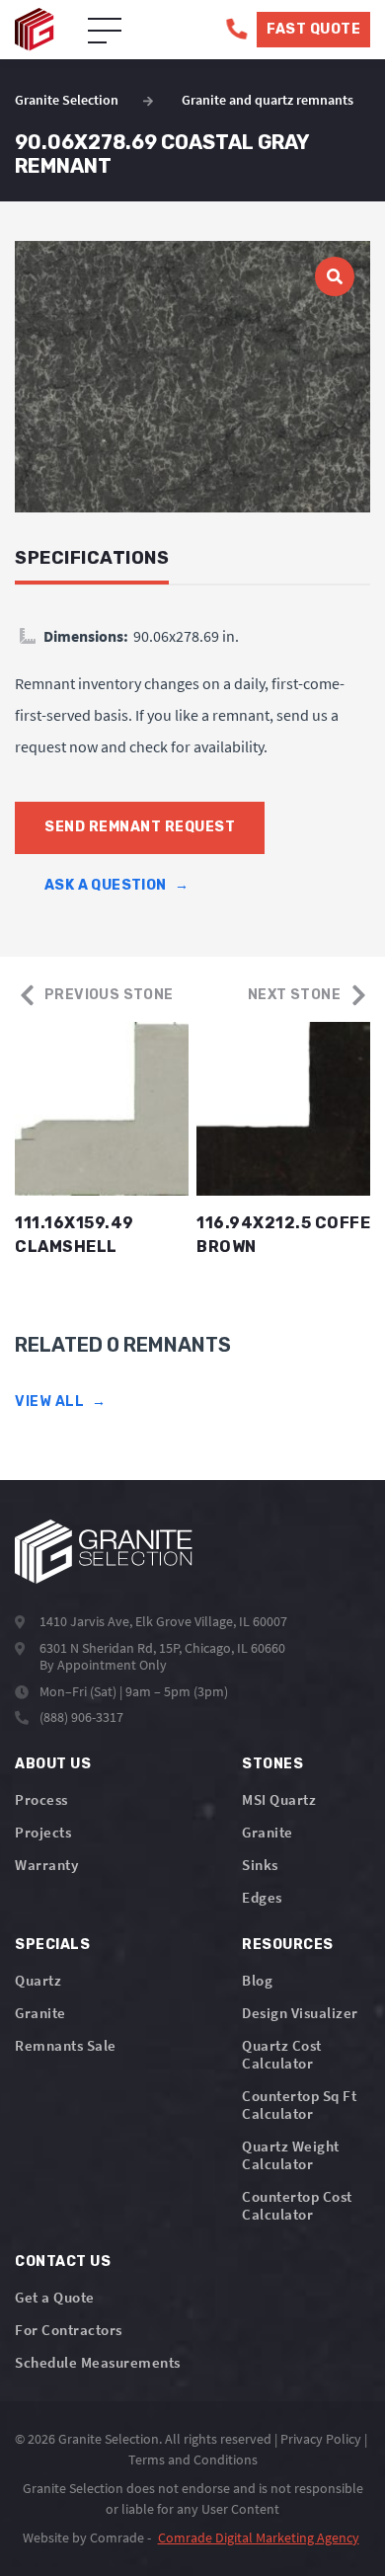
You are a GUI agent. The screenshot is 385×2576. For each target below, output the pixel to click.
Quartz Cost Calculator (282, 2054)
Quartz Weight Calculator (291, 2155)
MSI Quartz (279, 1799)
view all (61, 1402)
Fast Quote (313, 29)
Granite (268, 1832)
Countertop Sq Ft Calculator (299, 2105)
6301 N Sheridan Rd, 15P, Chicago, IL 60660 (162, 1648)
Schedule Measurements (98, 2362)
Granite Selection (67, 100)
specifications (92, 558)
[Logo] (104, 1552)
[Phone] (236, 29)
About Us (53, 1764)
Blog (257, 1980)
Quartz (38, 1980)
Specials (52, 1945)
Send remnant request (140, 827)
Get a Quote (55, 2297)
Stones (272, 1764)
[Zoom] (192, 377)
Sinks (260, 1865)
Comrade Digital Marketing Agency (259, 2537)
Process (41, 1799)
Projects (43, 1832)
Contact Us (63, 2262)
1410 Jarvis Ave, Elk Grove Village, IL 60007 (163, 1621)
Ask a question (116, 885)
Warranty (46, 1865)
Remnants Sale (66, 2045)
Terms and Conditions (193, 2459)
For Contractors (69, 2330)
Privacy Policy (321, 2439)
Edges (262, 1897)
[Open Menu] (105, 32)
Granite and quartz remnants (268, 100)
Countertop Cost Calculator (297, 2205)
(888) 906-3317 (81, 1717)
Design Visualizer (300, 2013)
